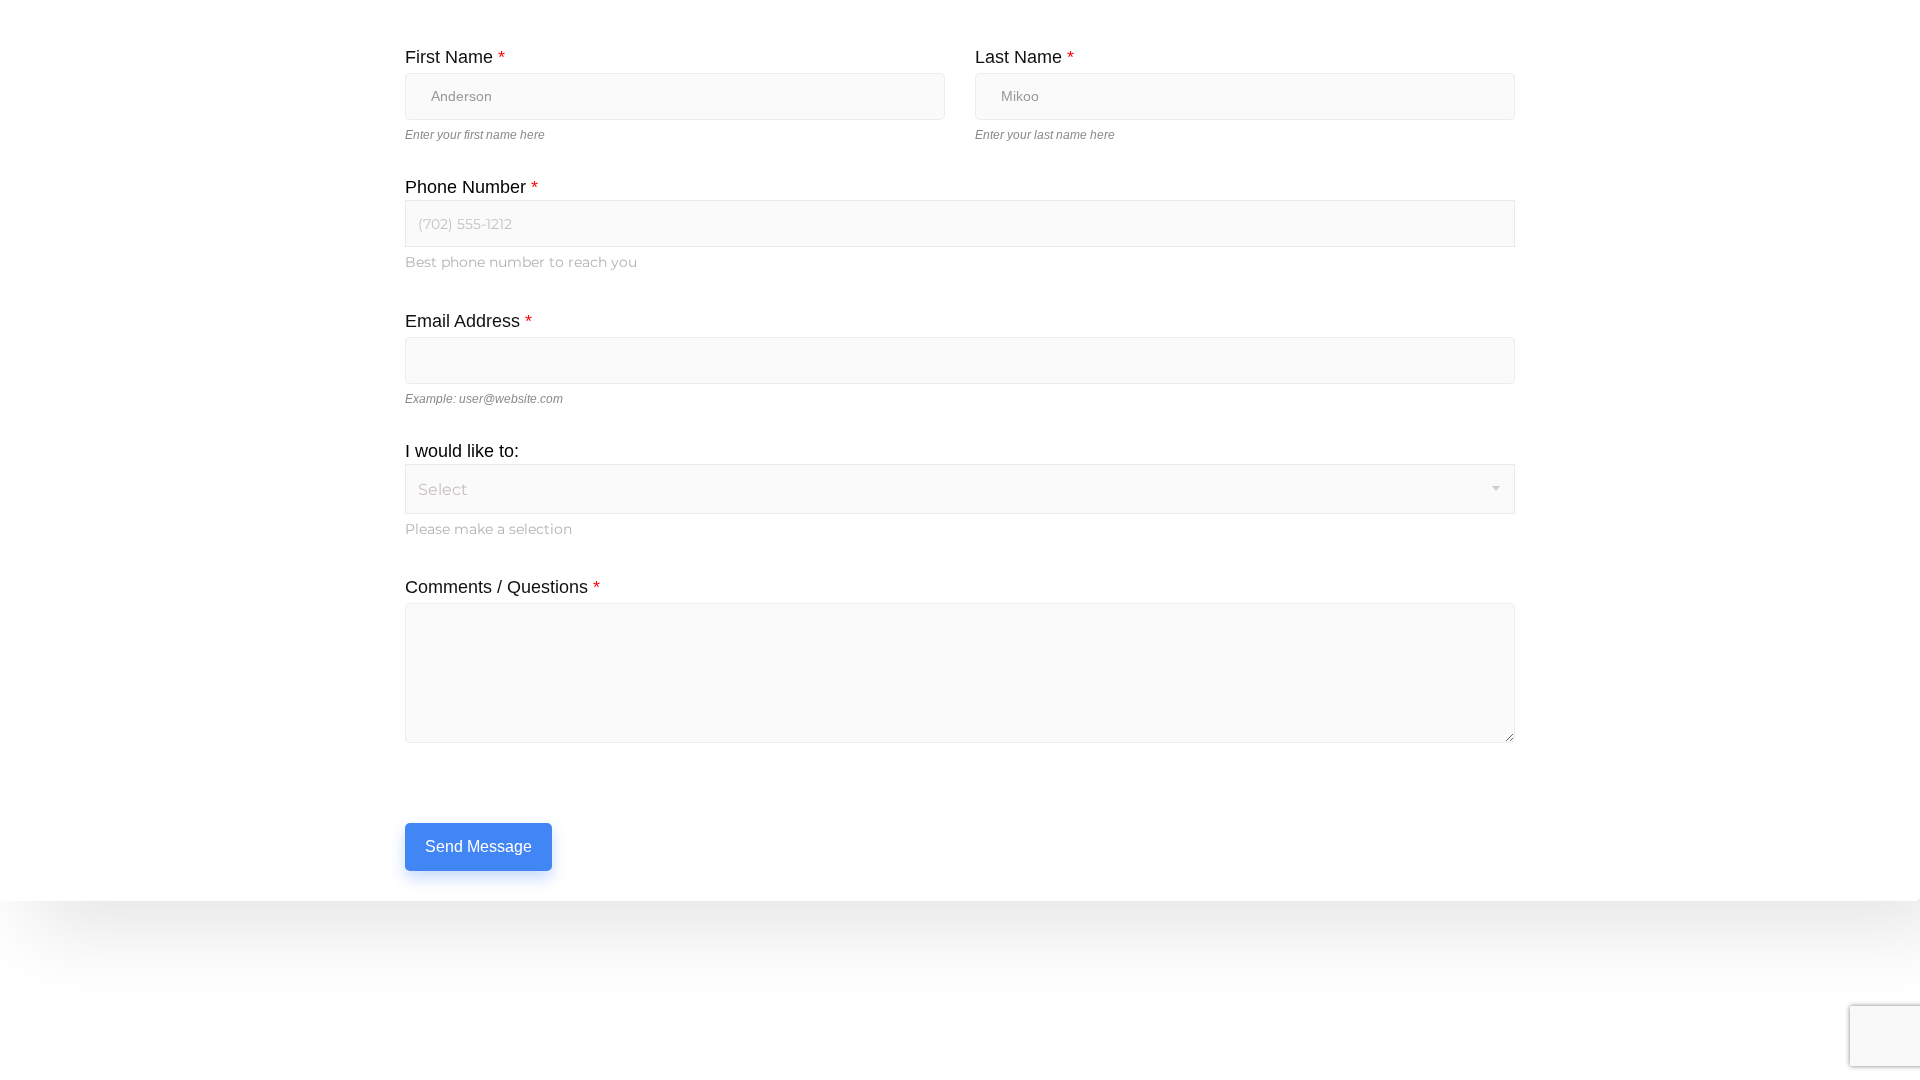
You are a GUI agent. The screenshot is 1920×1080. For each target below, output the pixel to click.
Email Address (468, 321)
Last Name (1024, 57)
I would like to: (462, 451)
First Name (455, 57)
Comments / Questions (502, 587)
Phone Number (471, 187)
